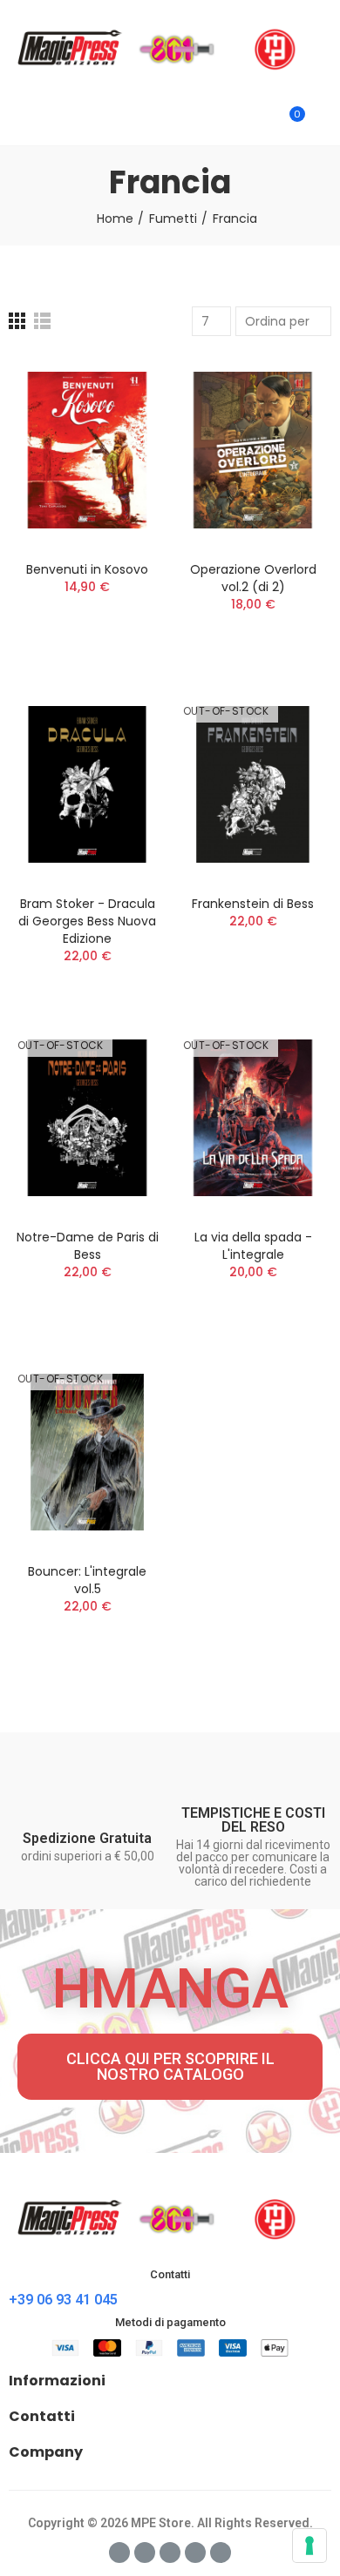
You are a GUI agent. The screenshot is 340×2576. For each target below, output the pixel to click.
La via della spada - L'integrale (253, 1246)
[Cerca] (260, 122)
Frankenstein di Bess (253, 904)
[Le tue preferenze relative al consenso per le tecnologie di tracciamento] (309, 2546)
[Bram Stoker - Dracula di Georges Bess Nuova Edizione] (87, 784)
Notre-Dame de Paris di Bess (88, 1246)
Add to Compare (122, 384)
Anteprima (122, 454)
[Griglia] (17, 321)
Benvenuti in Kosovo (87, 569)
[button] (170, 2067)
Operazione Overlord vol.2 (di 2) (253, 578)
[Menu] (17, 122)
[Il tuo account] (323, 122)
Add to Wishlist (122, 419)
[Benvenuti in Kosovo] (87, 451)
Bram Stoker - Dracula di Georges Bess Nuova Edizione (87, 921)
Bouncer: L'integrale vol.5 (87, 1580)
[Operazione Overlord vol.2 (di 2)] (253, 451)
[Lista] (42, 321)
